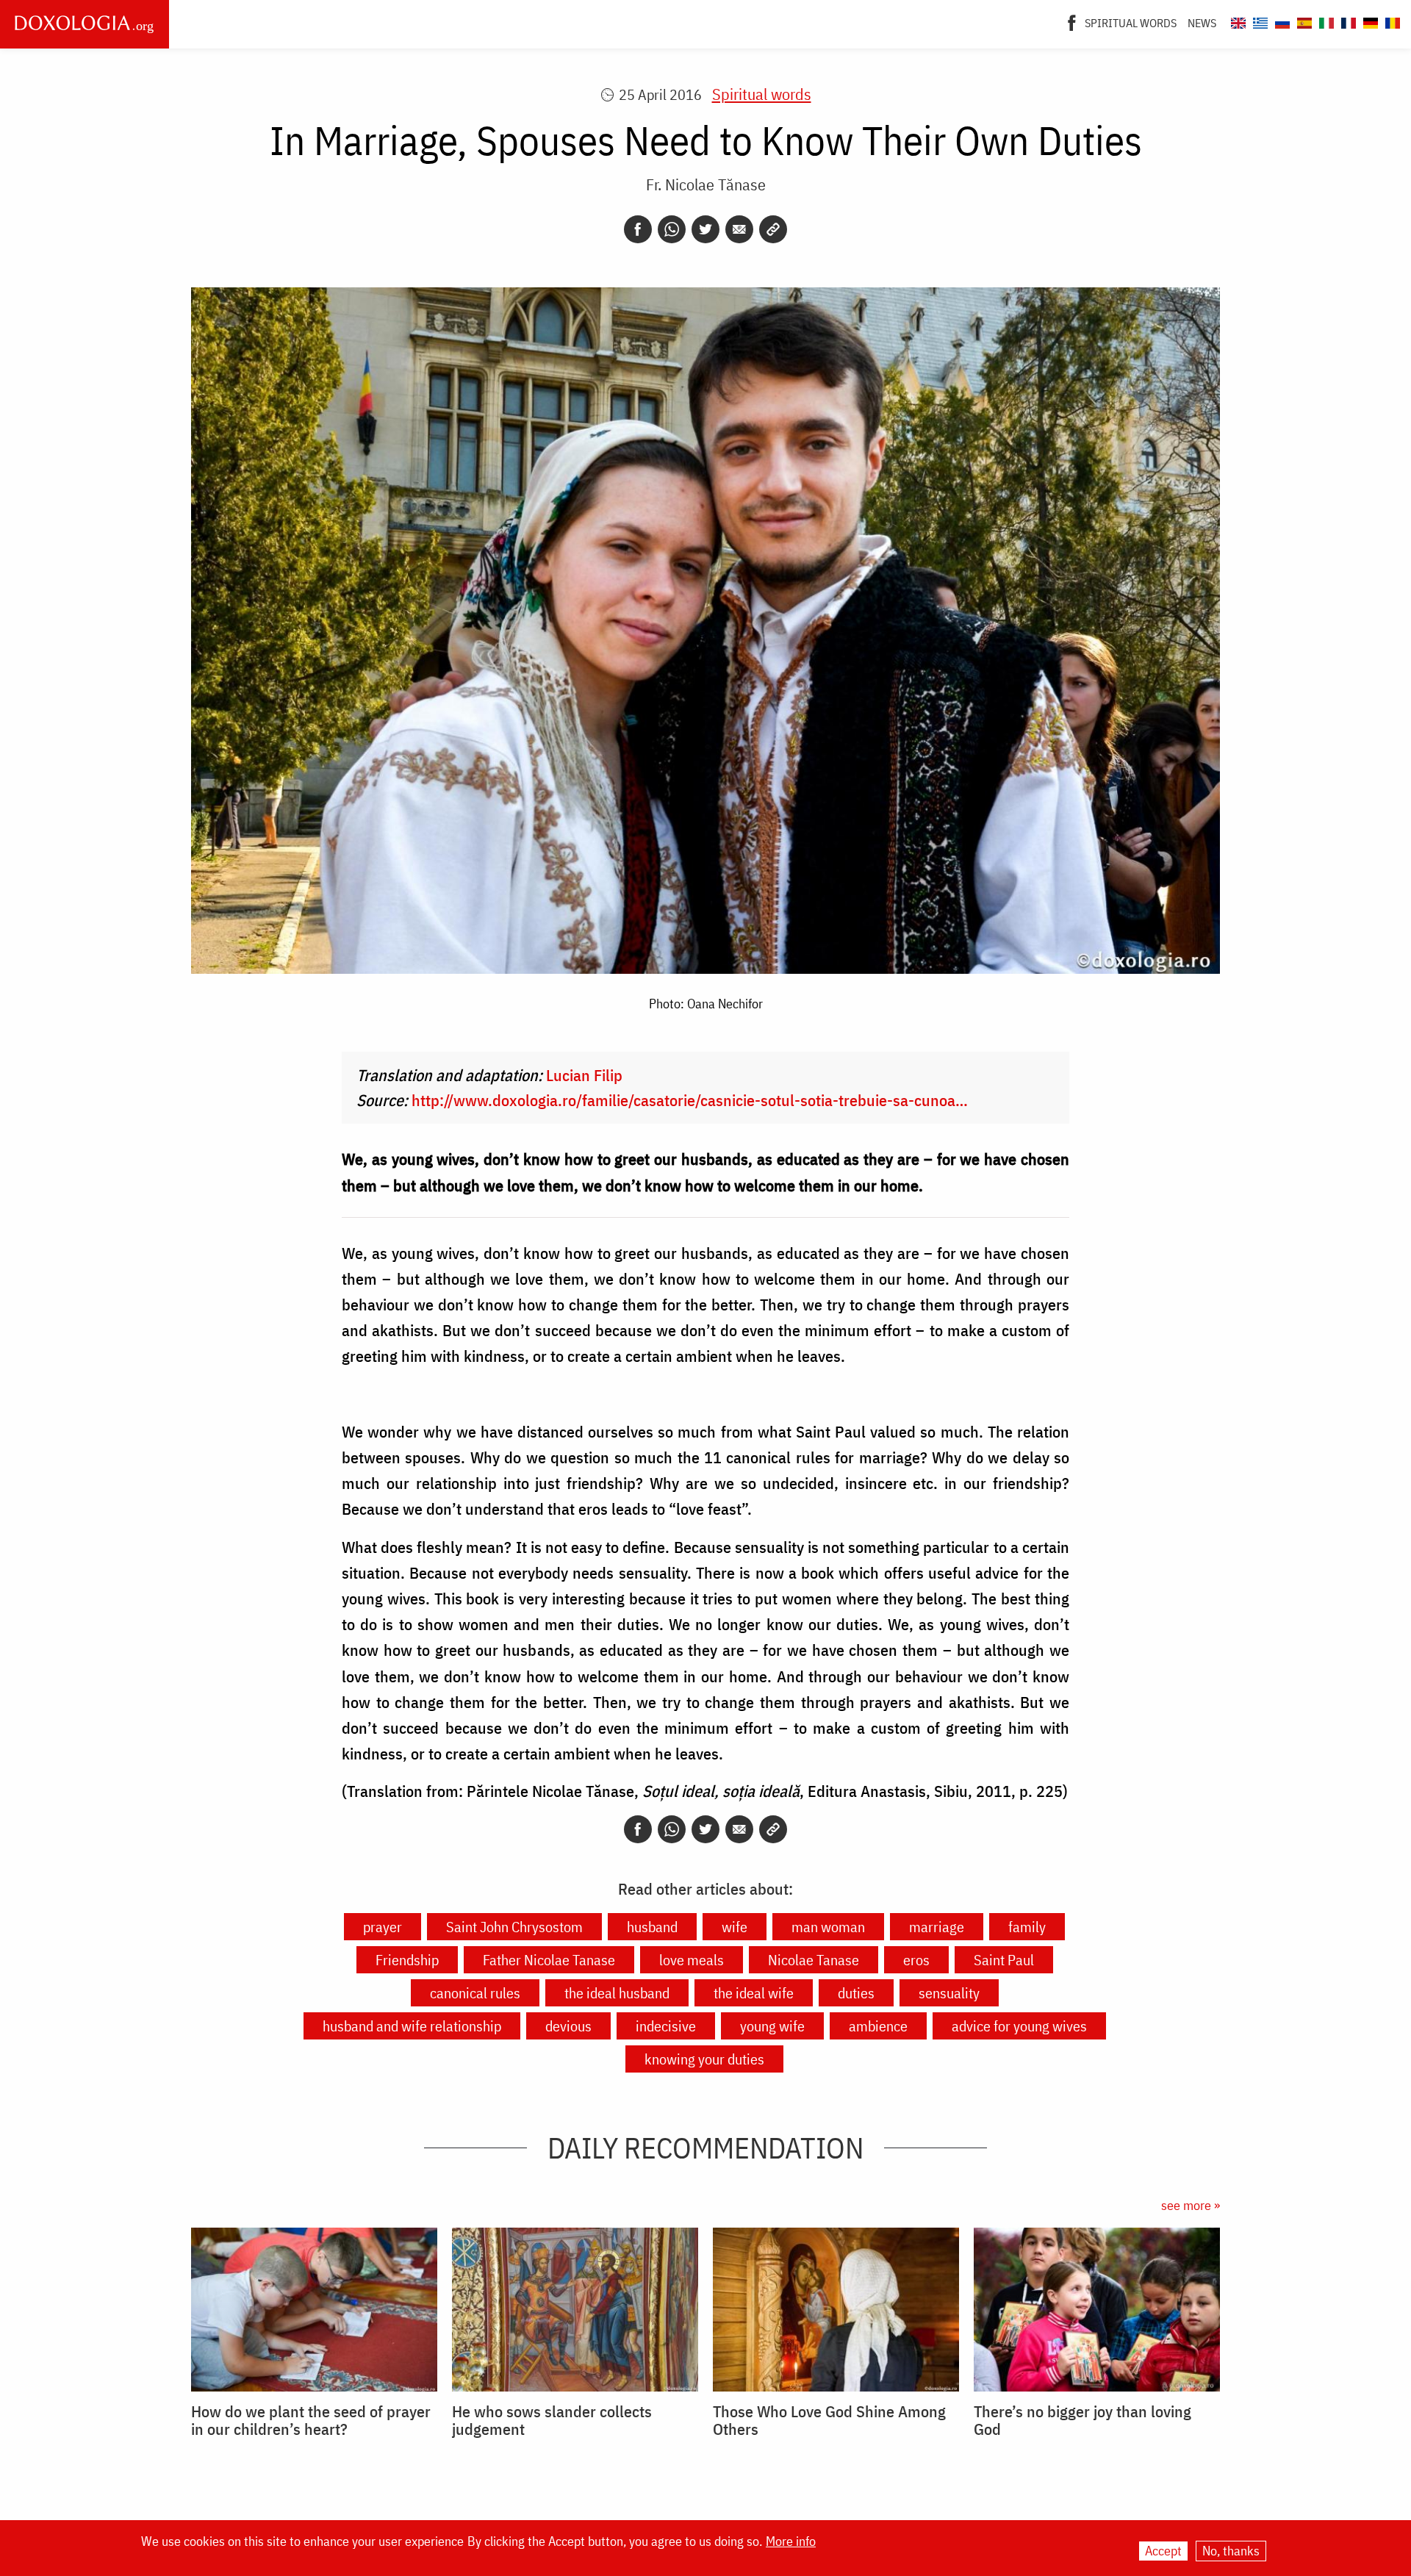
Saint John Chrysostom (514, 1927)
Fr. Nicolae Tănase (706, 184)
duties (856, 1993)
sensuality (949, 1993)
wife (735, 1927)
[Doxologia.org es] (1303, 21)
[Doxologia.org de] (1369, 21)
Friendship (407, 1960)
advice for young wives (1019, 2026)
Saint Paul (1004, 1960)
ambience (878, 2026)
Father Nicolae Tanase (549, 1960)
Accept (1163, 2551)
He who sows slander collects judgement (552, 2420)
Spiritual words (1131, 23)
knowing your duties (704, 2059)
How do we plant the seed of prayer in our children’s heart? (311, 2420)
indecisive (666, 2026)
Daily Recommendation (705, 2148)
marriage (937, 1927)
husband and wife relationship (412, 2026)
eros (916, 1960)
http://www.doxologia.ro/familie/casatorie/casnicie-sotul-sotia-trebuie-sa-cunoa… (690, 1100)
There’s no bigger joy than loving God (1083, 2420)
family (1027, 1927)
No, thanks (1231, 2551)
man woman (828, 1927)
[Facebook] (1072, 21)
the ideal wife (754, 1993)
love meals (692, 1960)
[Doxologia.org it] (1325, 21)
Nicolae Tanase (814, 1960)
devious (568, 2026)
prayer (383, 1927)
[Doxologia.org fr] (1347, 21)
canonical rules (475, 1993)
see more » (1191, 2205)
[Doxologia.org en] (1236, 21)
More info (791, 2541)
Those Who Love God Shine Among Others (829, 2420)
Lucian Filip (584, 1075)
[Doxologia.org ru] (1281, 21)
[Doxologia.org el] (1259, 21)
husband (652, 1927)
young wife (772, 2026)
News (1202, 23)
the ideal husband (617, 1993)
